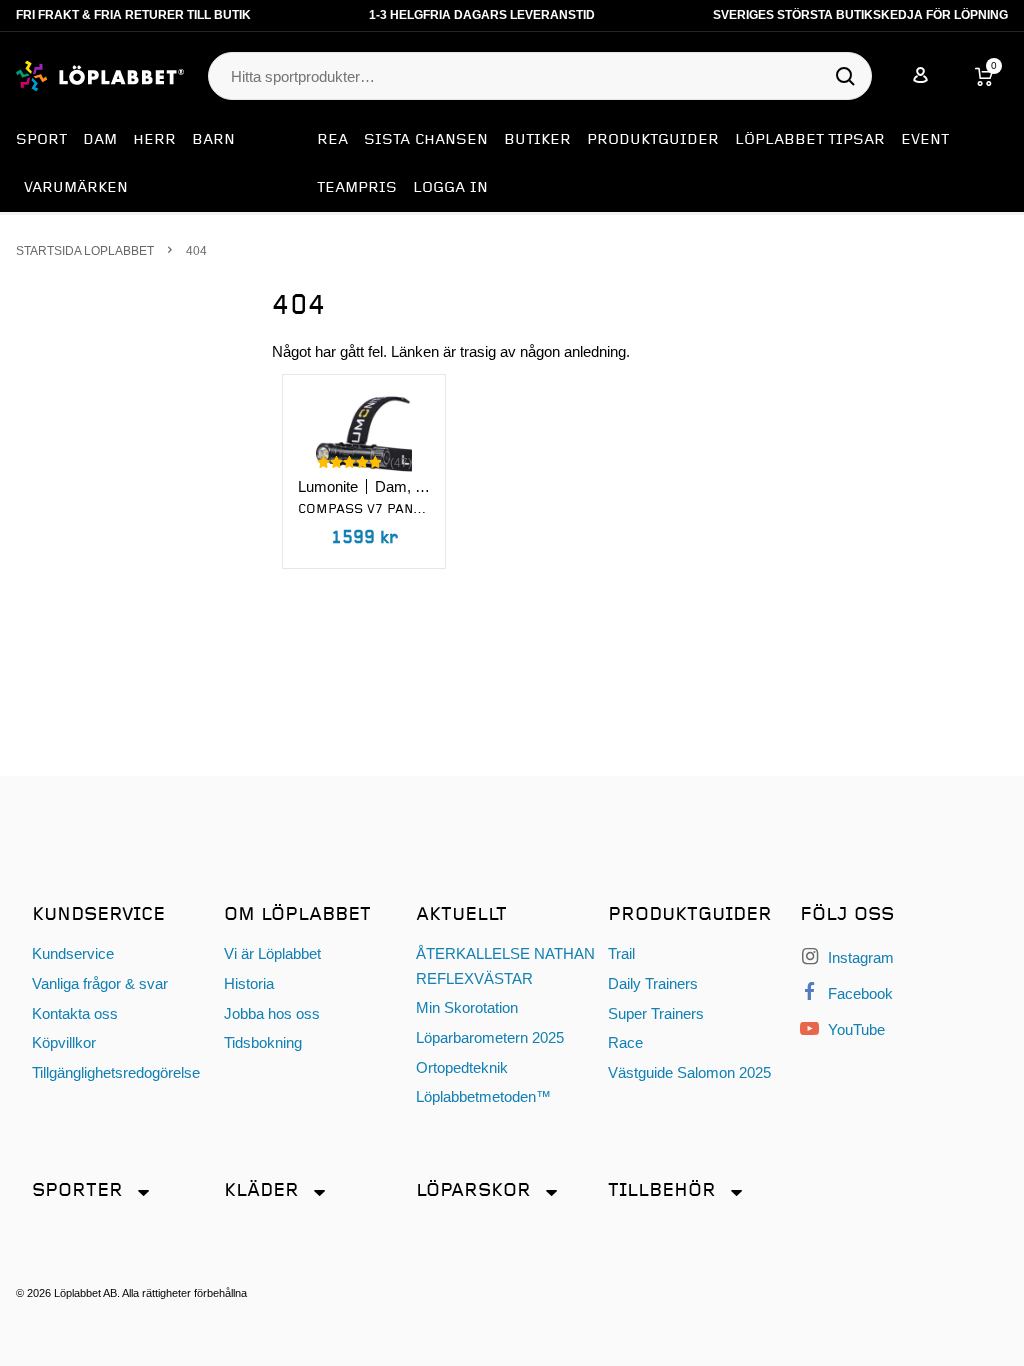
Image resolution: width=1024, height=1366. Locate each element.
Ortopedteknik (462, 1067)
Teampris (357, 188)
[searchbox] (530, 77)
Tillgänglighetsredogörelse (116, 1072)
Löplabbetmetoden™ (483, 1096)
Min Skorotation (467, 1007)
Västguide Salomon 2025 (689, 1072)
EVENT (925, 140)
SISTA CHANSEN (426, 140)
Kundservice (73, 953)
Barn (213, 140)
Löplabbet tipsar (810, 140)
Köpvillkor (64, 1042)
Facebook (858, 993)
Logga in (450, 188)
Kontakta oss (75, 1013)
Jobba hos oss (272, 1013)
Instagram (859, 957)
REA (332, 140)
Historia (249, 983)
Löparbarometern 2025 (490, 1037)
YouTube (854, 1029)
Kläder (261, 1190)
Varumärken (76, 188)
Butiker (537, 140)
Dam (100, 140)
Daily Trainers (653, 983)
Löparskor (473, 1190)
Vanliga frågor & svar (100, 983)
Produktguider (653, 140)
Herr (154, 140)
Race (625, 1042)
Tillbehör (662, 1190)
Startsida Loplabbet (85, 250)
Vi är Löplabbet (272, 953)
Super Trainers (656, 1013)
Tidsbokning (263, 1042)
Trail (621, 953)
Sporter (77, 1190)
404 (196, 250)
